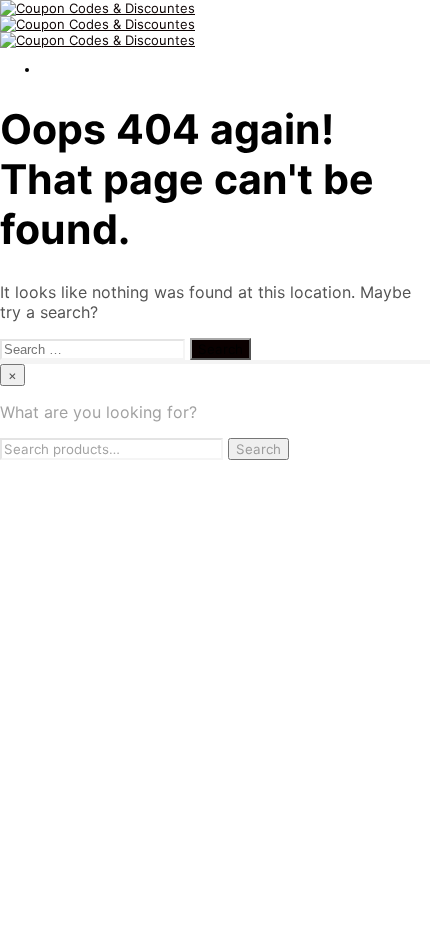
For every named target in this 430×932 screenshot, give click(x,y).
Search (258, 449)
